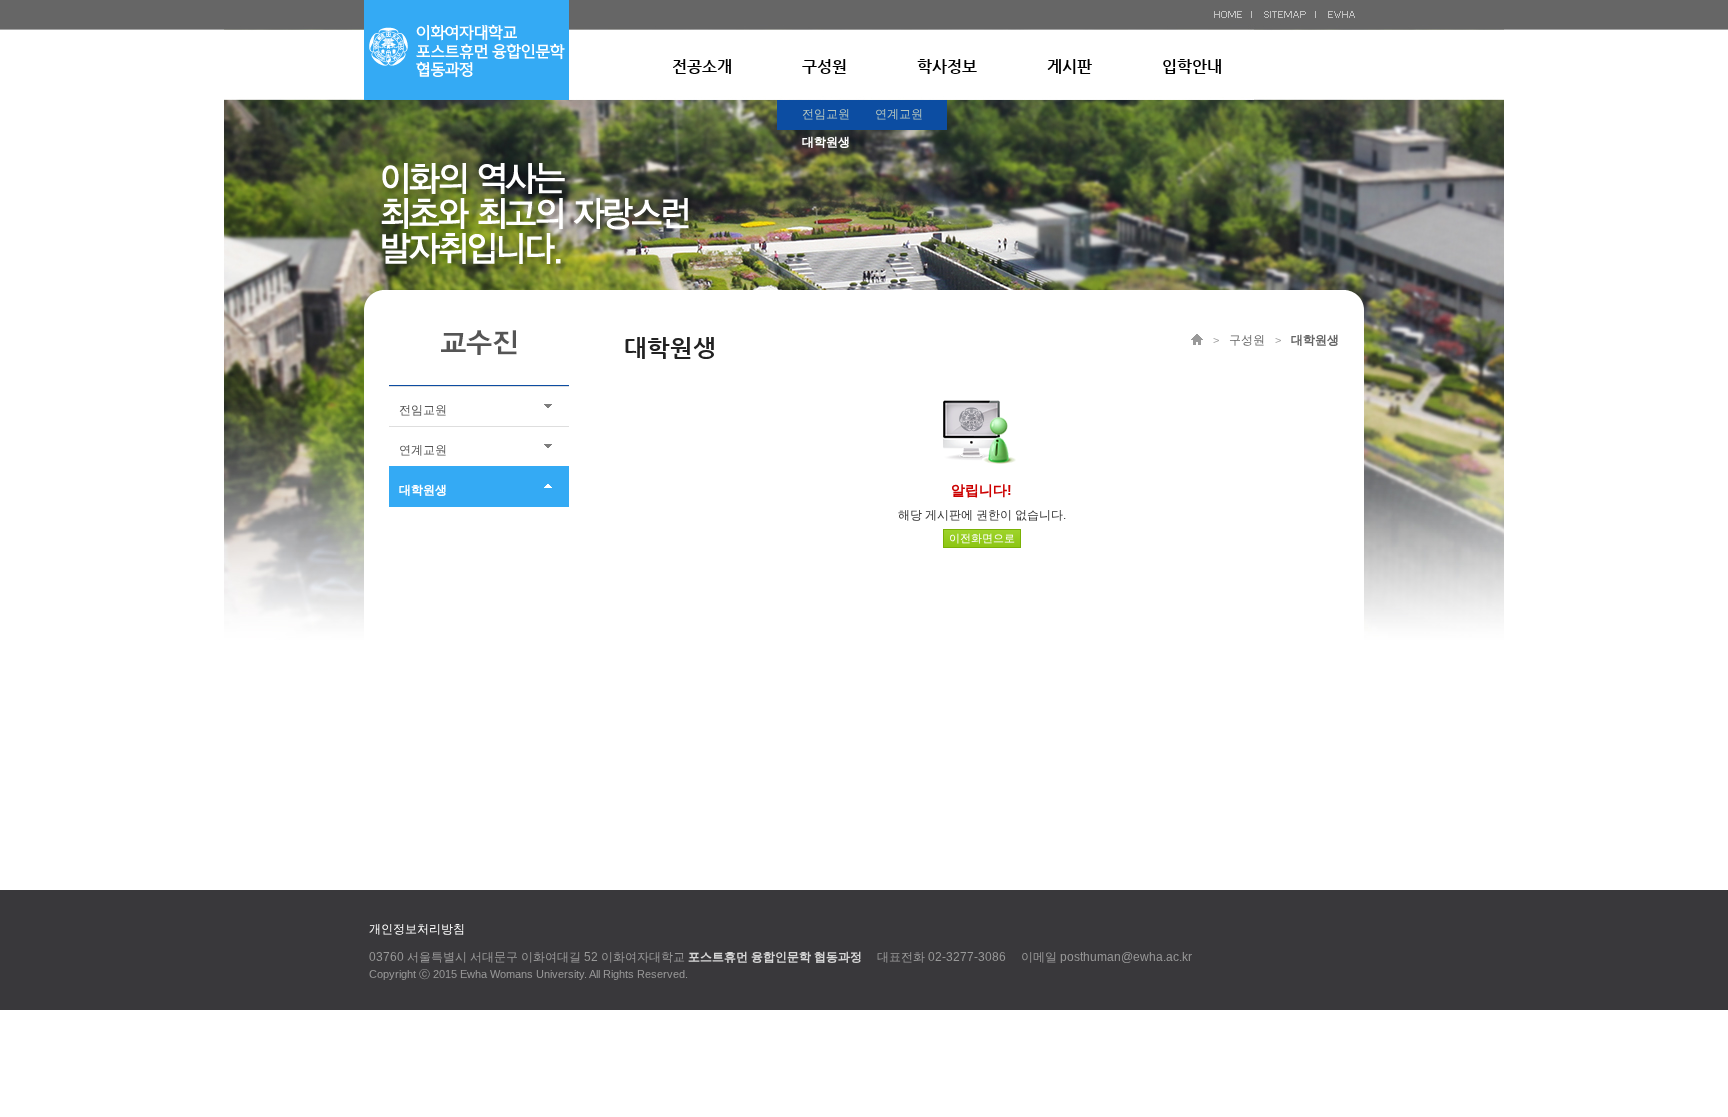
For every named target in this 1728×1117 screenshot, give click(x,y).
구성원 (824, 66)
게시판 (1069, 66)
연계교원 (899, 114)
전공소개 (702, 66)
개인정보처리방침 (417, 929)
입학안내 (1192, 66)
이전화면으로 (982, 538)
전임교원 (826, 114)
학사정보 (947, 66)
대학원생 (826, 142)
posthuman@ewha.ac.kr (1126, 957)
